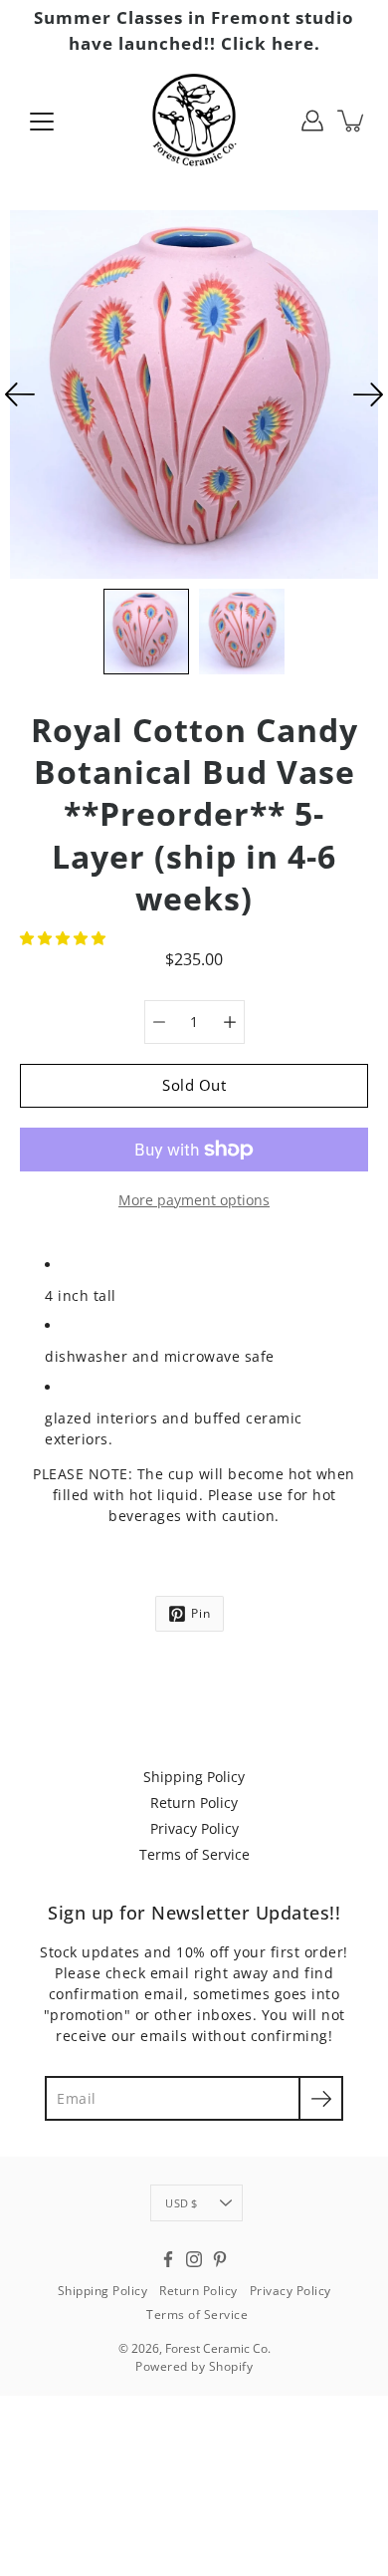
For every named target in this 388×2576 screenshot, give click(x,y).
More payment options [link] (194, 1200)
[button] (65, 938)
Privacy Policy (194, 1828)
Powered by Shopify (194, 2366)
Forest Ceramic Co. (218, 2348)
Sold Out (194, 1085)
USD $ (181, 2203)
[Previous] (20, 394)
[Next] (368, 394)
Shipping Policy (194, 1777)
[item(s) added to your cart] (352, 121)
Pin (201, 1613)
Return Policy (194, 1803)
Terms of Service (194, 1854)
